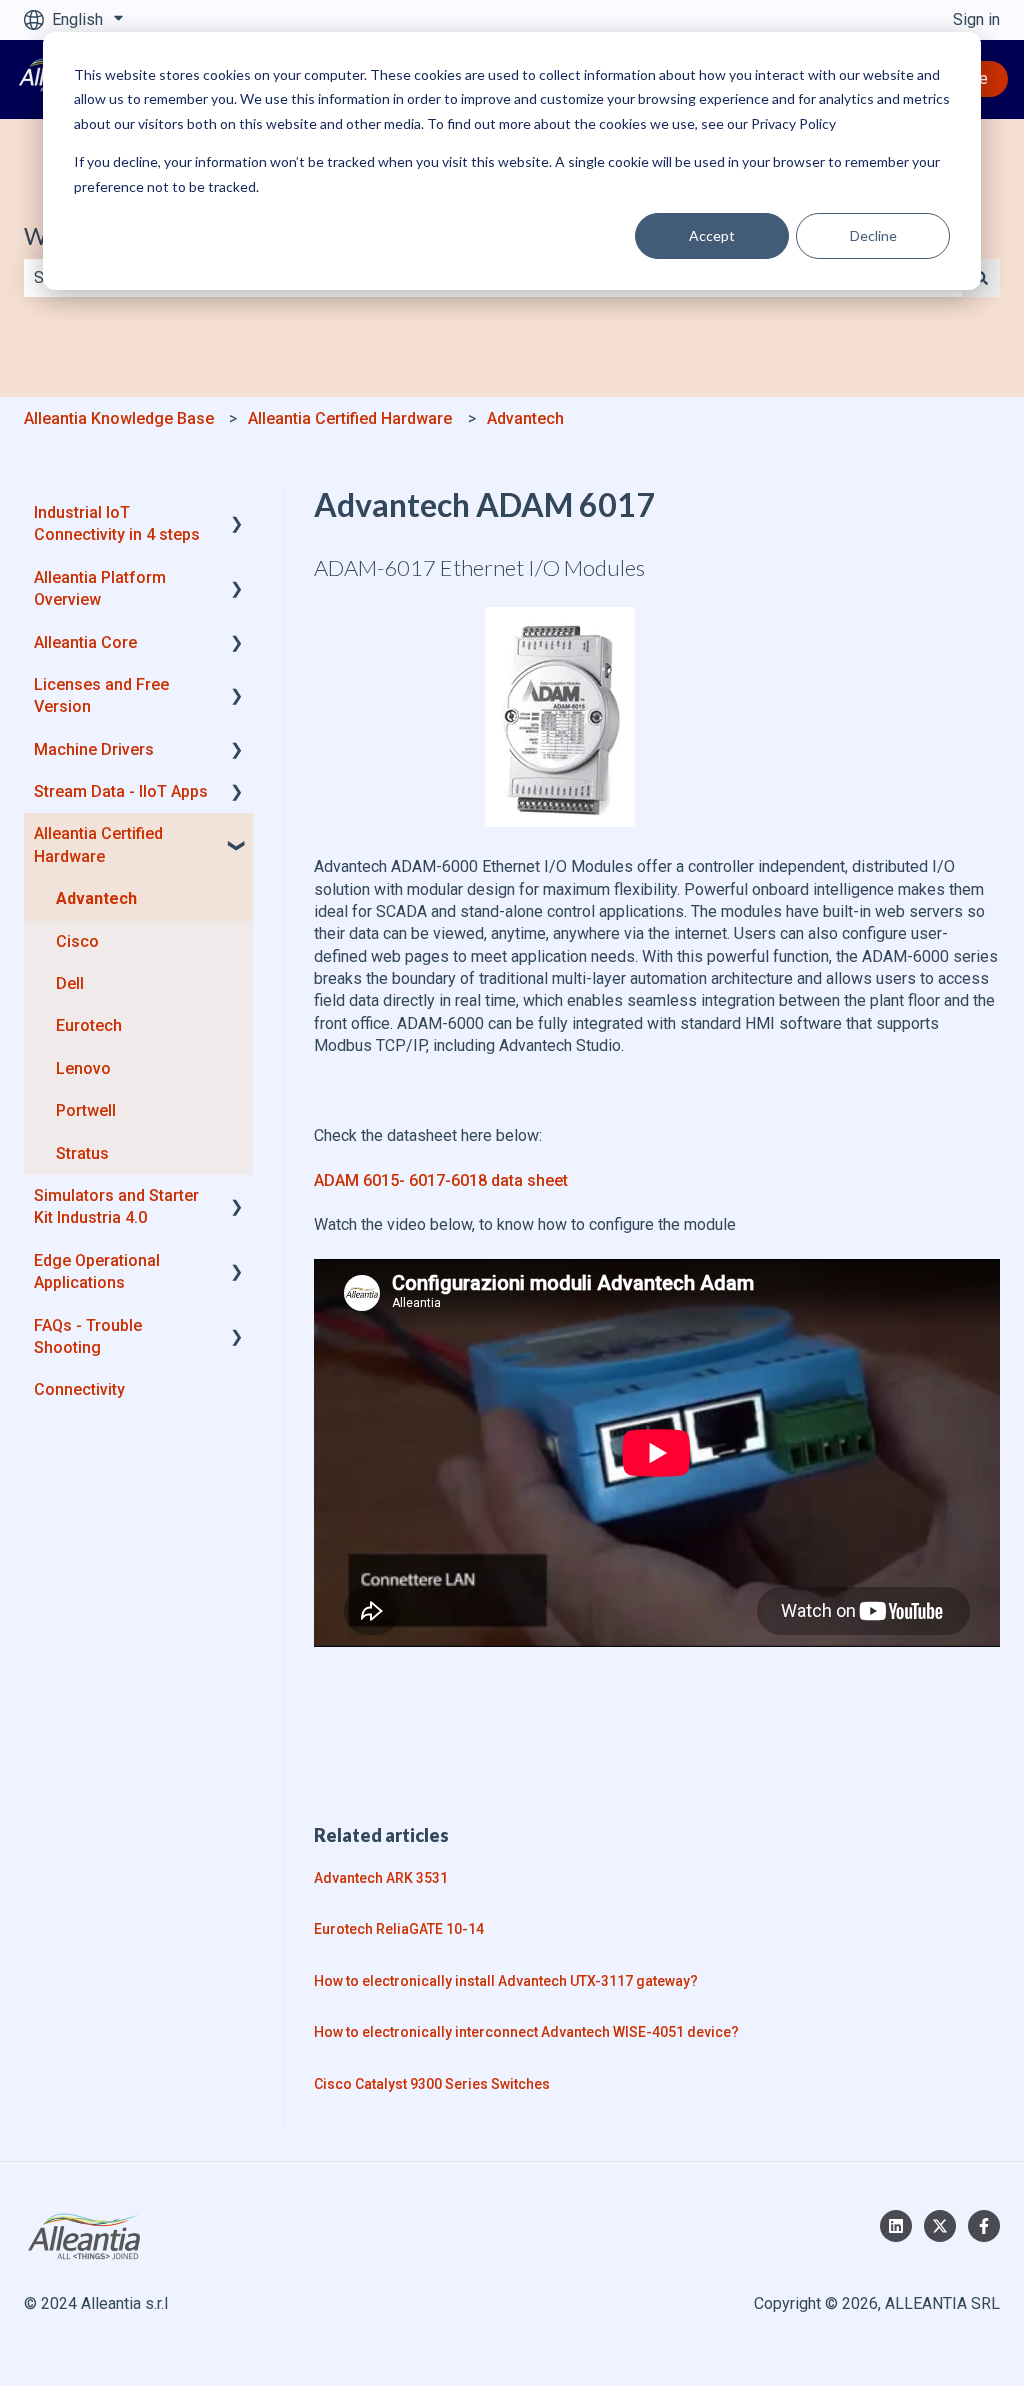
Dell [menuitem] (70, 983)
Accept (712, 235)
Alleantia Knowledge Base (119, 418)
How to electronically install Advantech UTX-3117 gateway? (506, 1981)
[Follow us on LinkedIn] (896, 2226)
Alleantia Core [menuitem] (85, 642)
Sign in (976, 19)
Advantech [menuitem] (96, 898)
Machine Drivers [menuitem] (94, 749)
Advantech (525, 418)
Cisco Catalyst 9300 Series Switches (432, 2084)
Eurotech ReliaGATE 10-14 (399, 1929)
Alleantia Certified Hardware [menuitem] (98, 844)
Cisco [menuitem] (77, 941)
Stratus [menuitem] (82, 1153)
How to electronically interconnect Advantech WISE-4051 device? (526, 2032)
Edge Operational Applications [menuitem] (97, 1271)
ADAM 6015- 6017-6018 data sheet (441, 1180)
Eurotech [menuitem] (89, 1025)
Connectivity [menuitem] (79, 1389)
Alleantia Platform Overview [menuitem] (100, 588)
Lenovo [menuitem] (83, 1068)
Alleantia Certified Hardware (350, 418)
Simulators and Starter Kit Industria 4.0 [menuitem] (116, 1206)
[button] (237, 514)
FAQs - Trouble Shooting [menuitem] (88, 1336)
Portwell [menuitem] (86, 1110)
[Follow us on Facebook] (984, 2226)
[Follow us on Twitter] (940, 2226)
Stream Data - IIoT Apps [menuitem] (121, 791)
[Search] (981, 278)
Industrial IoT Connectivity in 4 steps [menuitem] (117, 523)
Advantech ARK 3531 (381, 1878)
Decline (873, 235)
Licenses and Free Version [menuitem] (101, 695)
